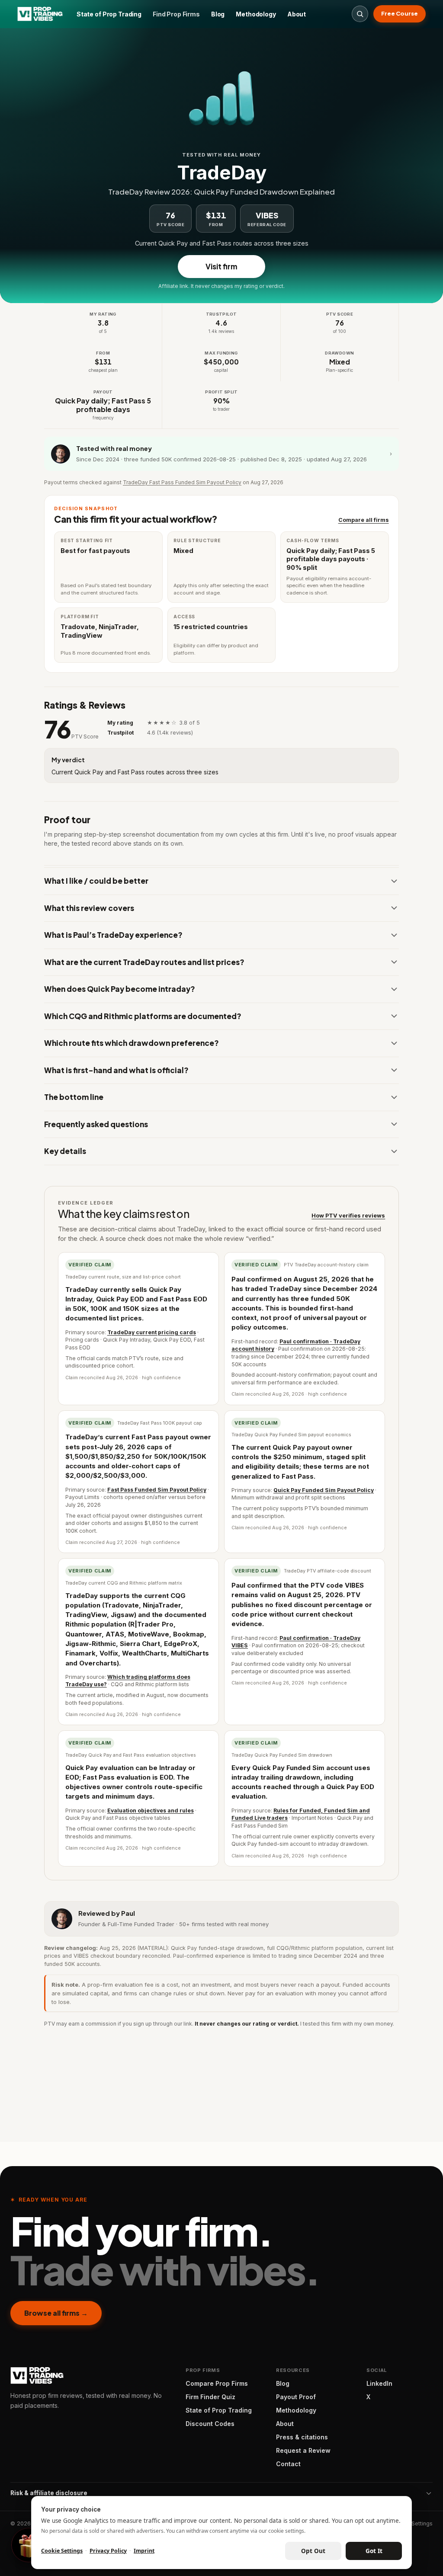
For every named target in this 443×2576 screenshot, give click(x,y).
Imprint (144, 2551)
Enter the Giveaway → (222, 1356)
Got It (374, 2551)
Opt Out (313, 2551)
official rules (215, 1377)
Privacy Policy (108, 2551)
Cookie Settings (62, 2551)
